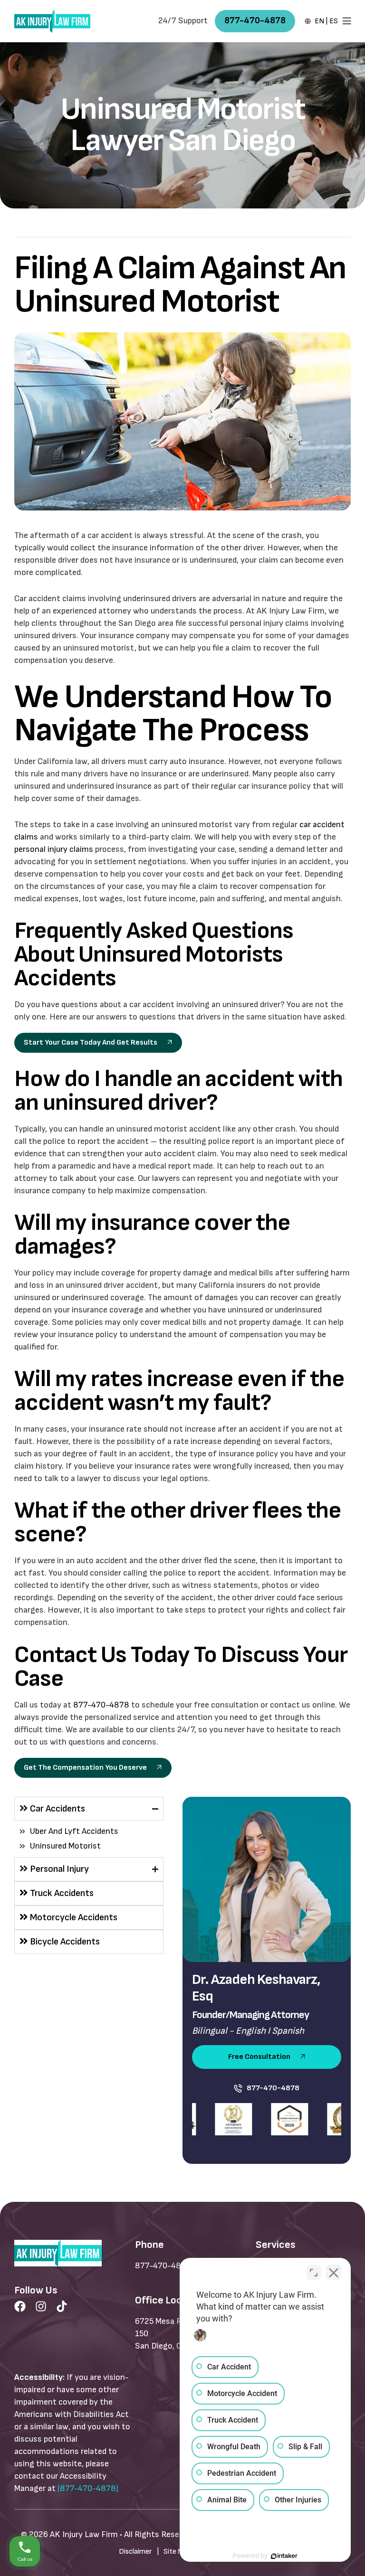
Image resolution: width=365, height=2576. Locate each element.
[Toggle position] (314, 2273)
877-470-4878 (101, 1705)
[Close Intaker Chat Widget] (334, 2273)
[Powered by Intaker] (284, 2556)
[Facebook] (20, 2306)
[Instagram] (41, 2306)
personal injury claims (54, 849)
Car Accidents (58, 1809)
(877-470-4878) (88, 2488)
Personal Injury (59, 1869)
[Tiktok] (62, 2306)
